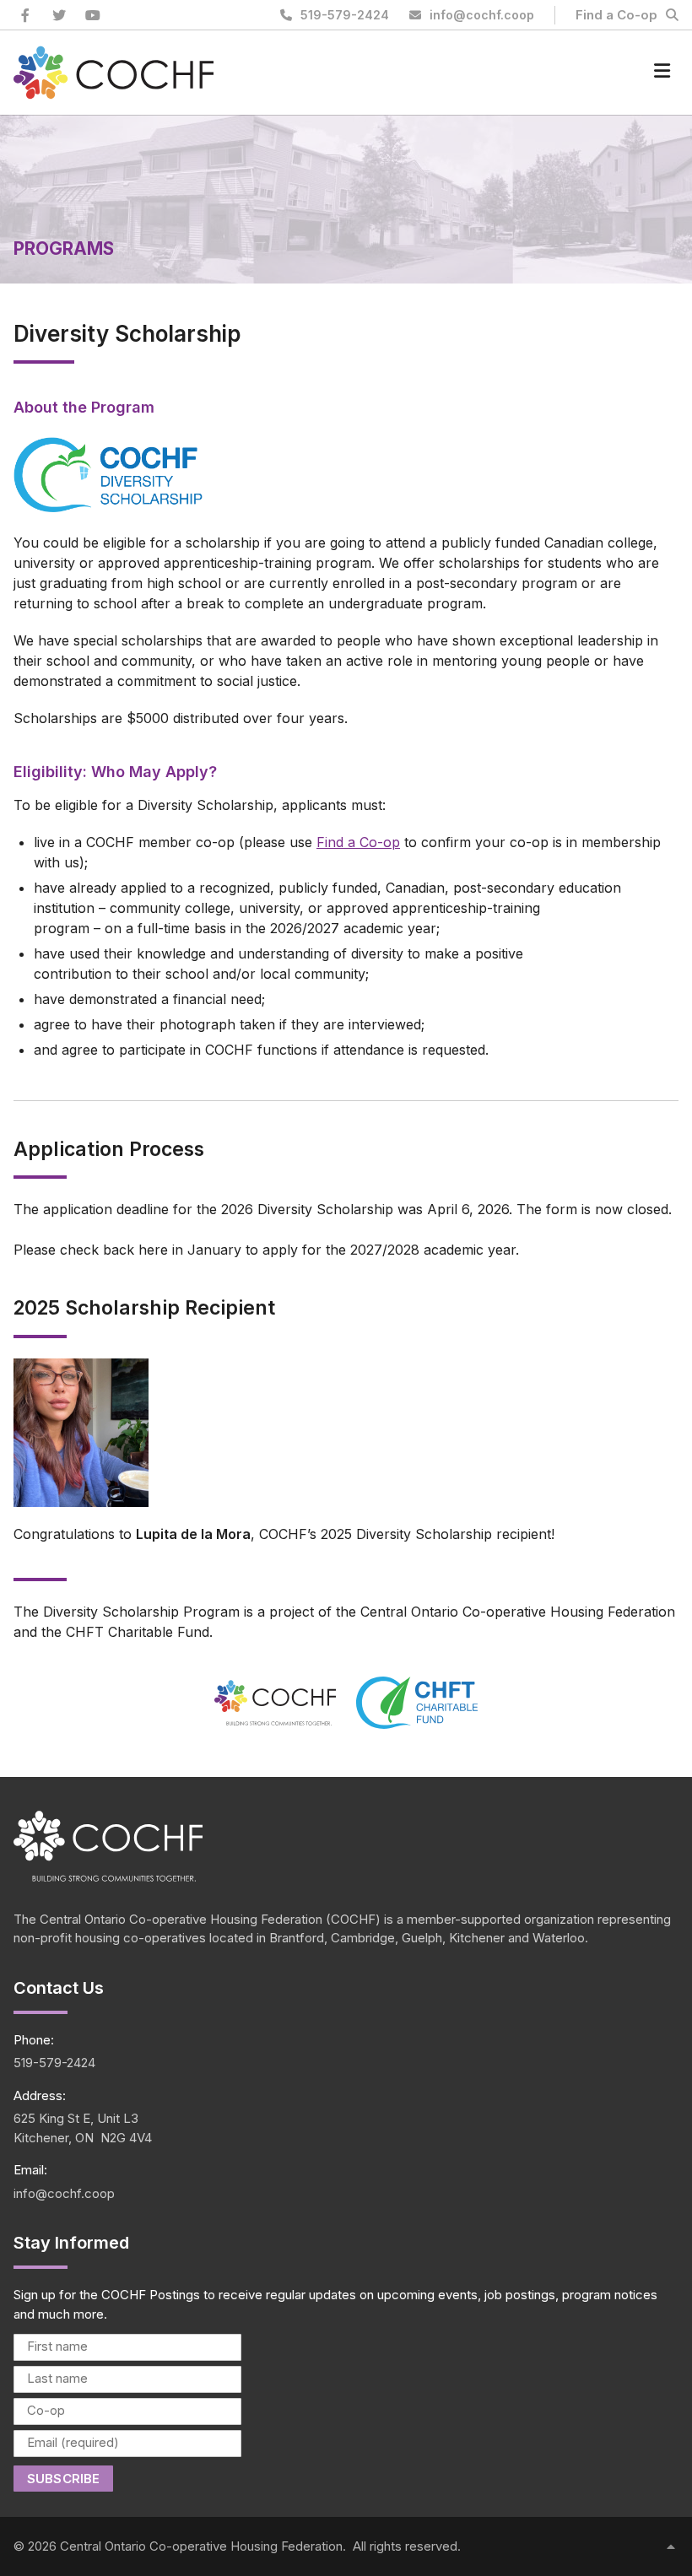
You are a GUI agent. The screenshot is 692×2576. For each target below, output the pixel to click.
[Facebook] (25, 15)
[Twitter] (59, 15)
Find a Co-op (616, 15)
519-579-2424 (345, 15)
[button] (662, 71)
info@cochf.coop (482, 15)
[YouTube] (93, 15)
